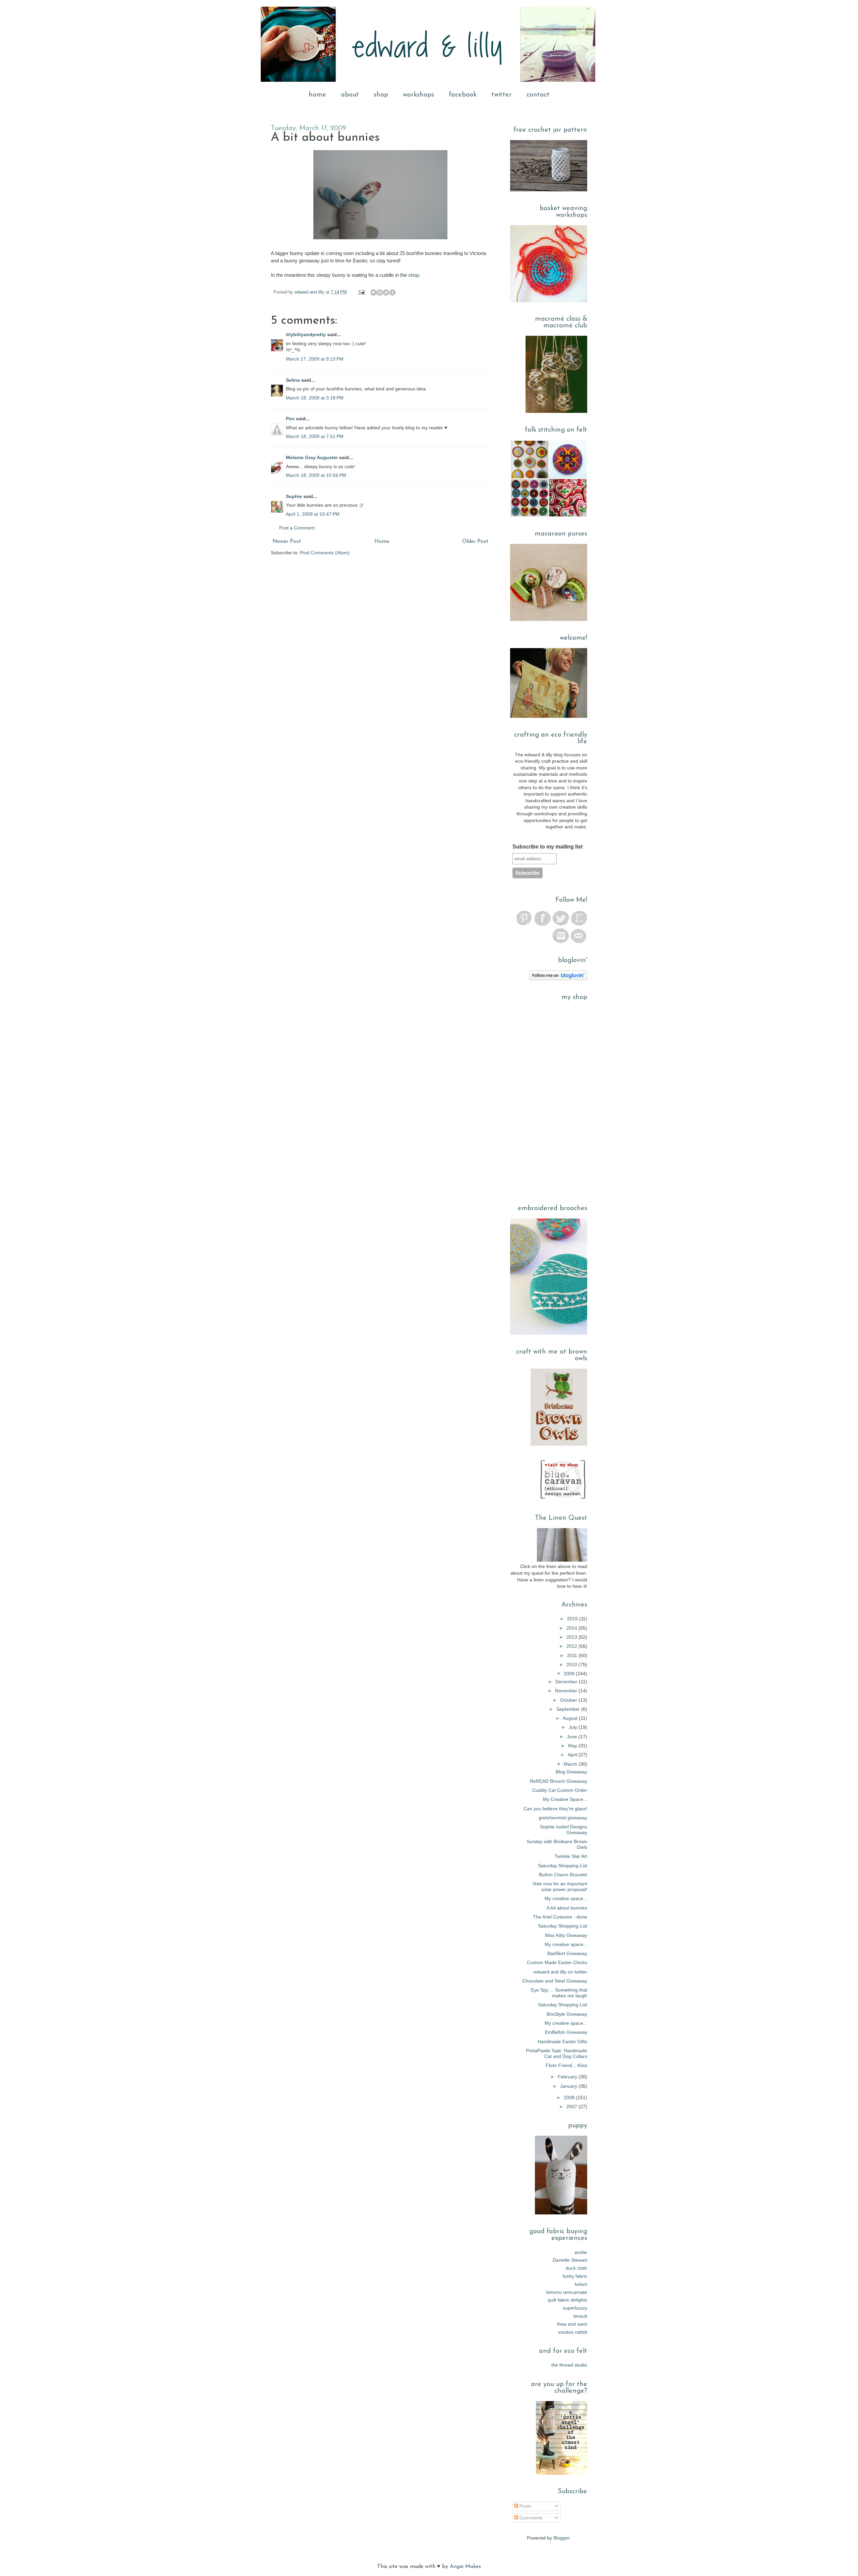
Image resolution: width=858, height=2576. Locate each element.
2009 (570, 1674)
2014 (572, 1628)
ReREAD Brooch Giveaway (559, 1781)
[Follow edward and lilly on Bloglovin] (558, 979)
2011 (573, 1655)
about (350, 95)
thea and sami (572, 2324)
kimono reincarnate (567, 2292)
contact (538, 95)
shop (381, 95)
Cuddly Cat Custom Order (560, 1790)
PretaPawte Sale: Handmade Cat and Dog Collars (557, 2053)
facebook (463, 95)
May (573, 1746)
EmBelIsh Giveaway (566, 2032)
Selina (293, 380)
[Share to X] (386, 293)
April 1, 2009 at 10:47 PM (313, 514)
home (317, 95)
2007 (572, 2107)
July (574, 1727)
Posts (525, 2506)
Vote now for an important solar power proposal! (560, 1887)
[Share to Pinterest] (399, 293)
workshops (418, 95)
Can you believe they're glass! (555, 1809)
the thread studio (569, 2365)
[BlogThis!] (380, 293)
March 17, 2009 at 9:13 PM (315, 359)
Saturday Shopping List (563, 1866)
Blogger (561, 2538)
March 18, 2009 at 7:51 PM (315, 436)
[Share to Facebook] (392, 293)
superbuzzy (575, 2308)
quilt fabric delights (567, 2300)
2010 (572, 1664)
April (573, 1755)
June (573, 1737)
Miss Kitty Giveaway (566, 1935)
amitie (581, 2252)
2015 (573, 1619)
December (567, 1682)
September (569, 1709)
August (571, 1718)
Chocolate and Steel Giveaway (555, 1981)
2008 (570, 2097)
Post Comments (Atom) (325, 553)
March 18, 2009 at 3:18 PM (315, 398)
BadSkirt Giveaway (567, 1953)
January (569, 2086)
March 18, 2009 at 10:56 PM (316, 475)
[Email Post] (361, 292)
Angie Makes (465, 2567)
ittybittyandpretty (306, 334)
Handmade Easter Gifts (562, 2041)
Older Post (475, 542)
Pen (290, 419)
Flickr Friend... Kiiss (566, 2065)
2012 (572, 1646)
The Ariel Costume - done (560, 1917)
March (571, 1764)
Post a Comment (297, 528)
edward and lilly (310, 292)
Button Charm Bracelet (563, 1875)
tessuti (580, 2316)
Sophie (294, 496)
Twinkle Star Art (571, 1856)
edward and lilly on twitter (560, 1972)
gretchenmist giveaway (563, 1818)
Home (382, 542)
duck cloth (576, 2268)
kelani (581, 2284)
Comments (530, 2518)
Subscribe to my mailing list (547, 847)
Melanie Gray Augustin (312, 457)
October (569, 1700)
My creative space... (566, 1898)
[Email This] (373, 293)
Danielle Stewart (570, 2260)
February (568, 2077)
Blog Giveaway (571, 1772)
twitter (502, 95)
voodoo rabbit (573, 2332)
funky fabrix (575, 2276)
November (567, 1691)
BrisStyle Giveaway (567, 2014)
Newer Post (287, 542)
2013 (572, 1637)
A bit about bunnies (567, 1908)
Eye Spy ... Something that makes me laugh (559, 1993)
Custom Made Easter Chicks (557, 1962)
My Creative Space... (565, 1799)
